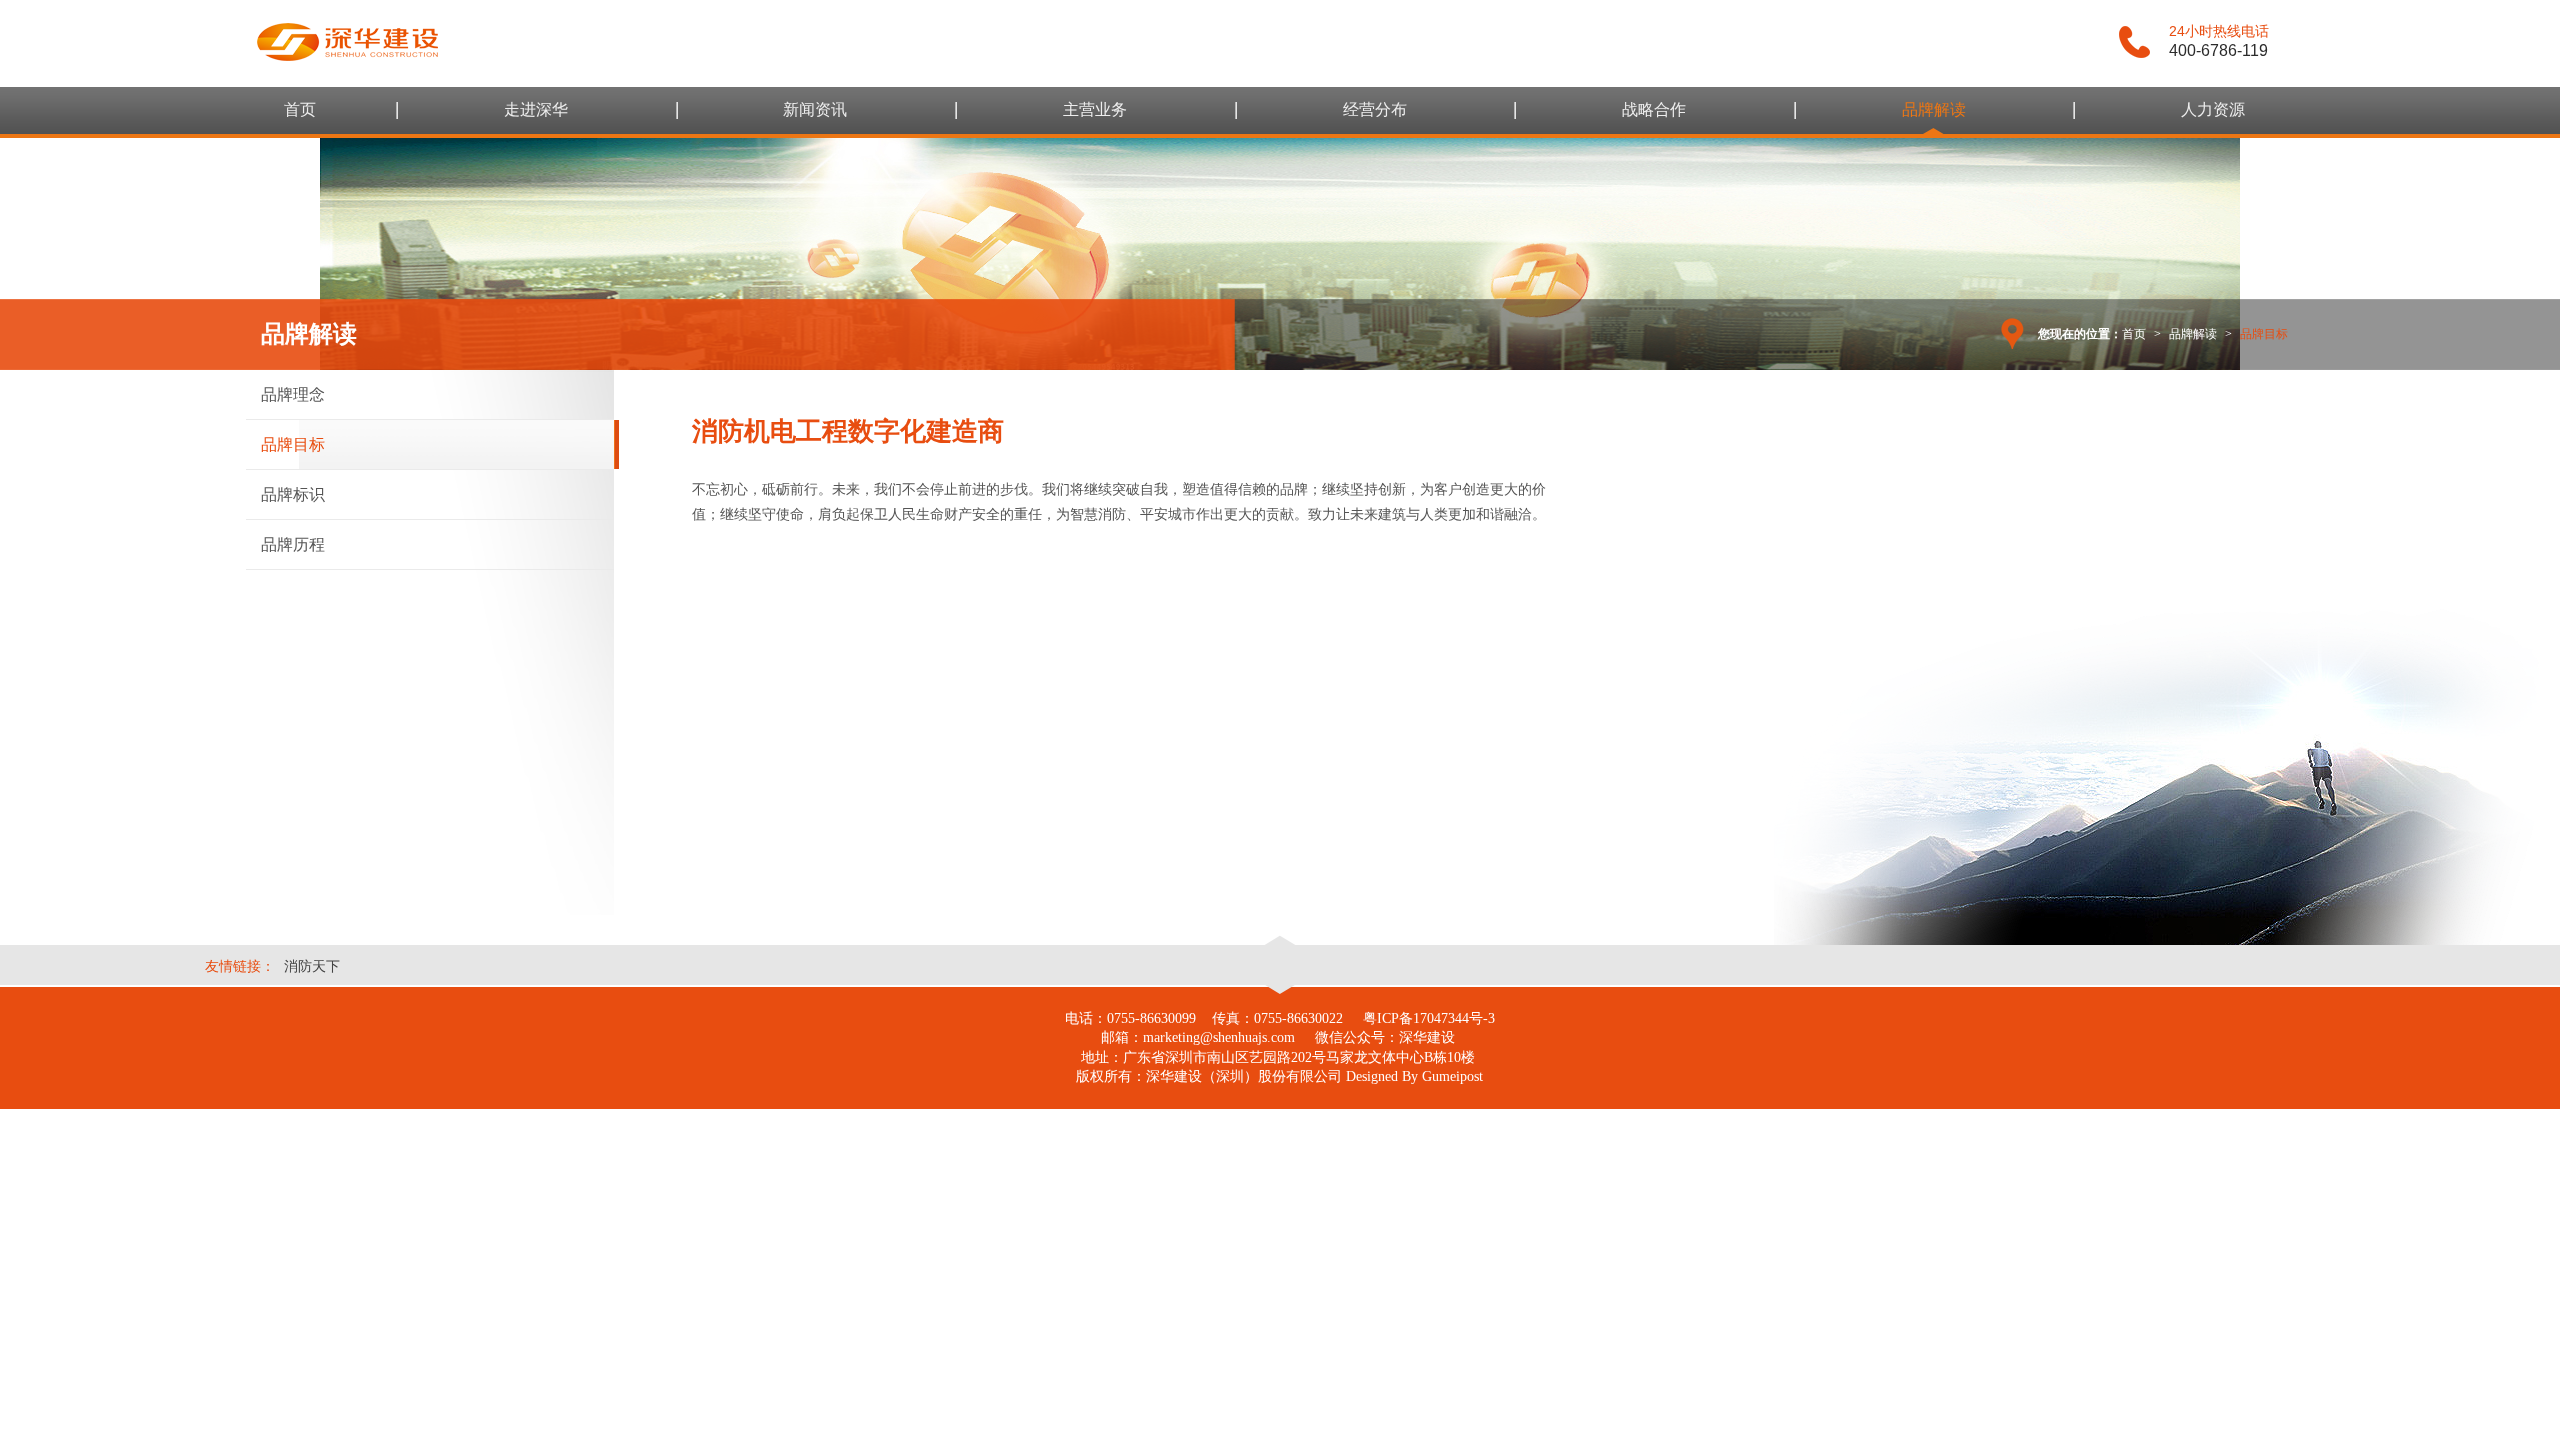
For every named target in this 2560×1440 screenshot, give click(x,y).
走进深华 (536, 109)
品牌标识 (293, 494)
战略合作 (1654, 109)
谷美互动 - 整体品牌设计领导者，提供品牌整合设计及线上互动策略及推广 (348, 42)
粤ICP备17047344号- (1425, 1018)
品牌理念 (293, 394)
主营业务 (1095, 109)
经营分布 (1375, 109)
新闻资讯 (815, 109)
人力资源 (2213, 109)
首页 (300, 109)
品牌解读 (1934, 109)
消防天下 (312, 966)
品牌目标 (293, 444)
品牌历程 (293, 544)
